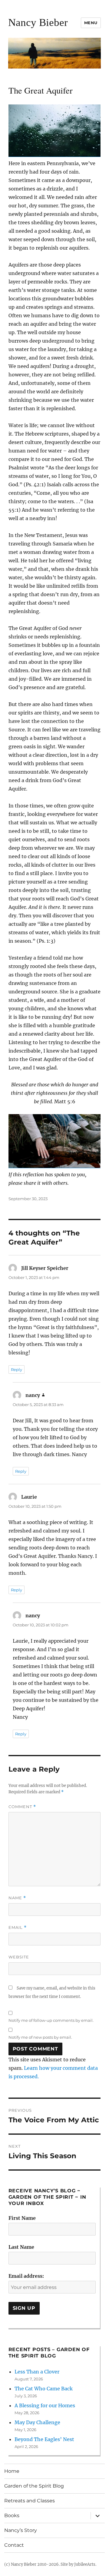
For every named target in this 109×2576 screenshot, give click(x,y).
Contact (14, 2545)
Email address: (26, 2276)
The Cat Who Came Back (44, 2389)
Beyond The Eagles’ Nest (44, 2439)
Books (12, 2515)
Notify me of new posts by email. (40, 2037)
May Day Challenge (37, 2422)
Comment (22, 1807)
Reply (17, 1369)
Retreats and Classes (30, 2501)
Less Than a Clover (37, 2372)
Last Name (21, 2247)
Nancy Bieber (38, 22)
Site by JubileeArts (78, 2564)
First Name (22, 2218)
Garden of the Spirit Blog (34, 2486)
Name (17, 1898)
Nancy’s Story (21, 2530)
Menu (91, 23)
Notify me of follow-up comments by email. (51, 2020)
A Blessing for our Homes (45, 2405)
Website (19, 1957)
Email (18, 1927)
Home (12, 2471)
